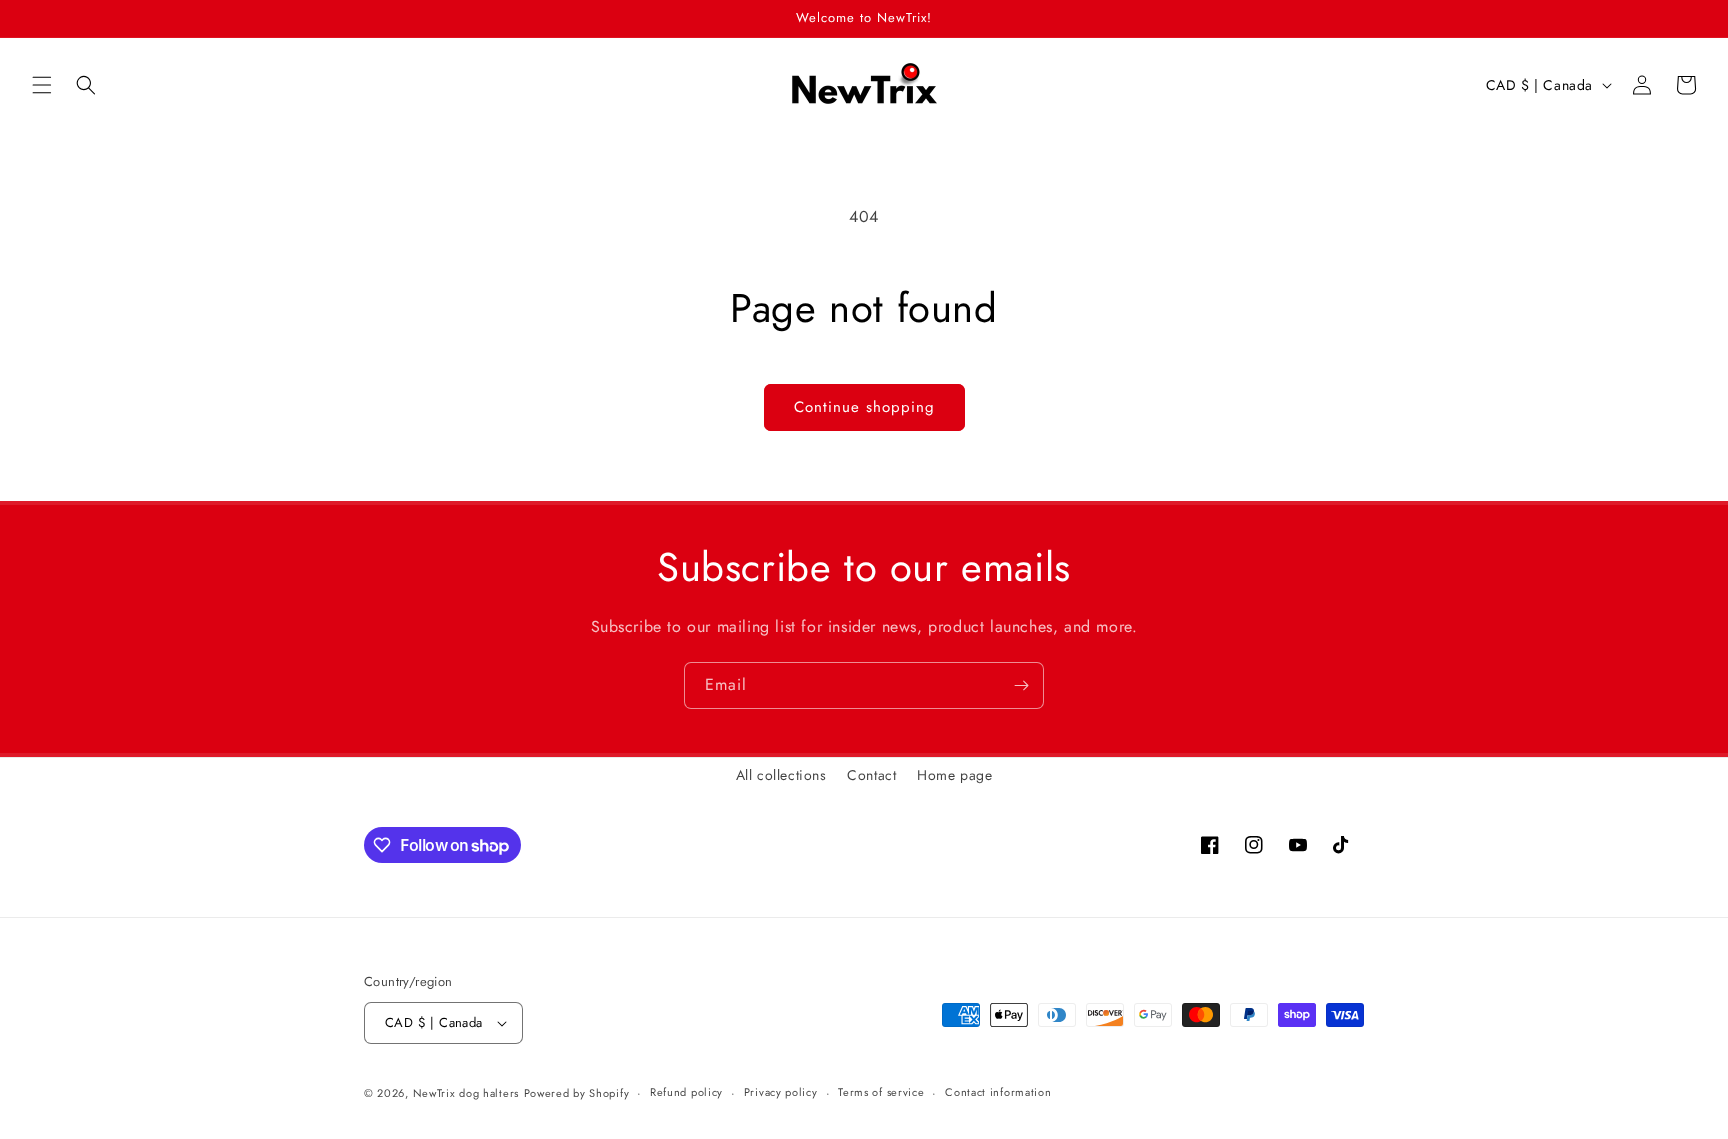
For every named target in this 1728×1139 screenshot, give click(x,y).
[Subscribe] (1021, 685)
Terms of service (881, 1092)
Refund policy (686, 1092)
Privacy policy (781, 1092)
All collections (781, 775)
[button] (42, 85)
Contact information (998, 1092)
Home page (954, 775)
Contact (871, 775)
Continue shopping (864, 407)
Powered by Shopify (577, 1093)
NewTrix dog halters (466, 1093)
